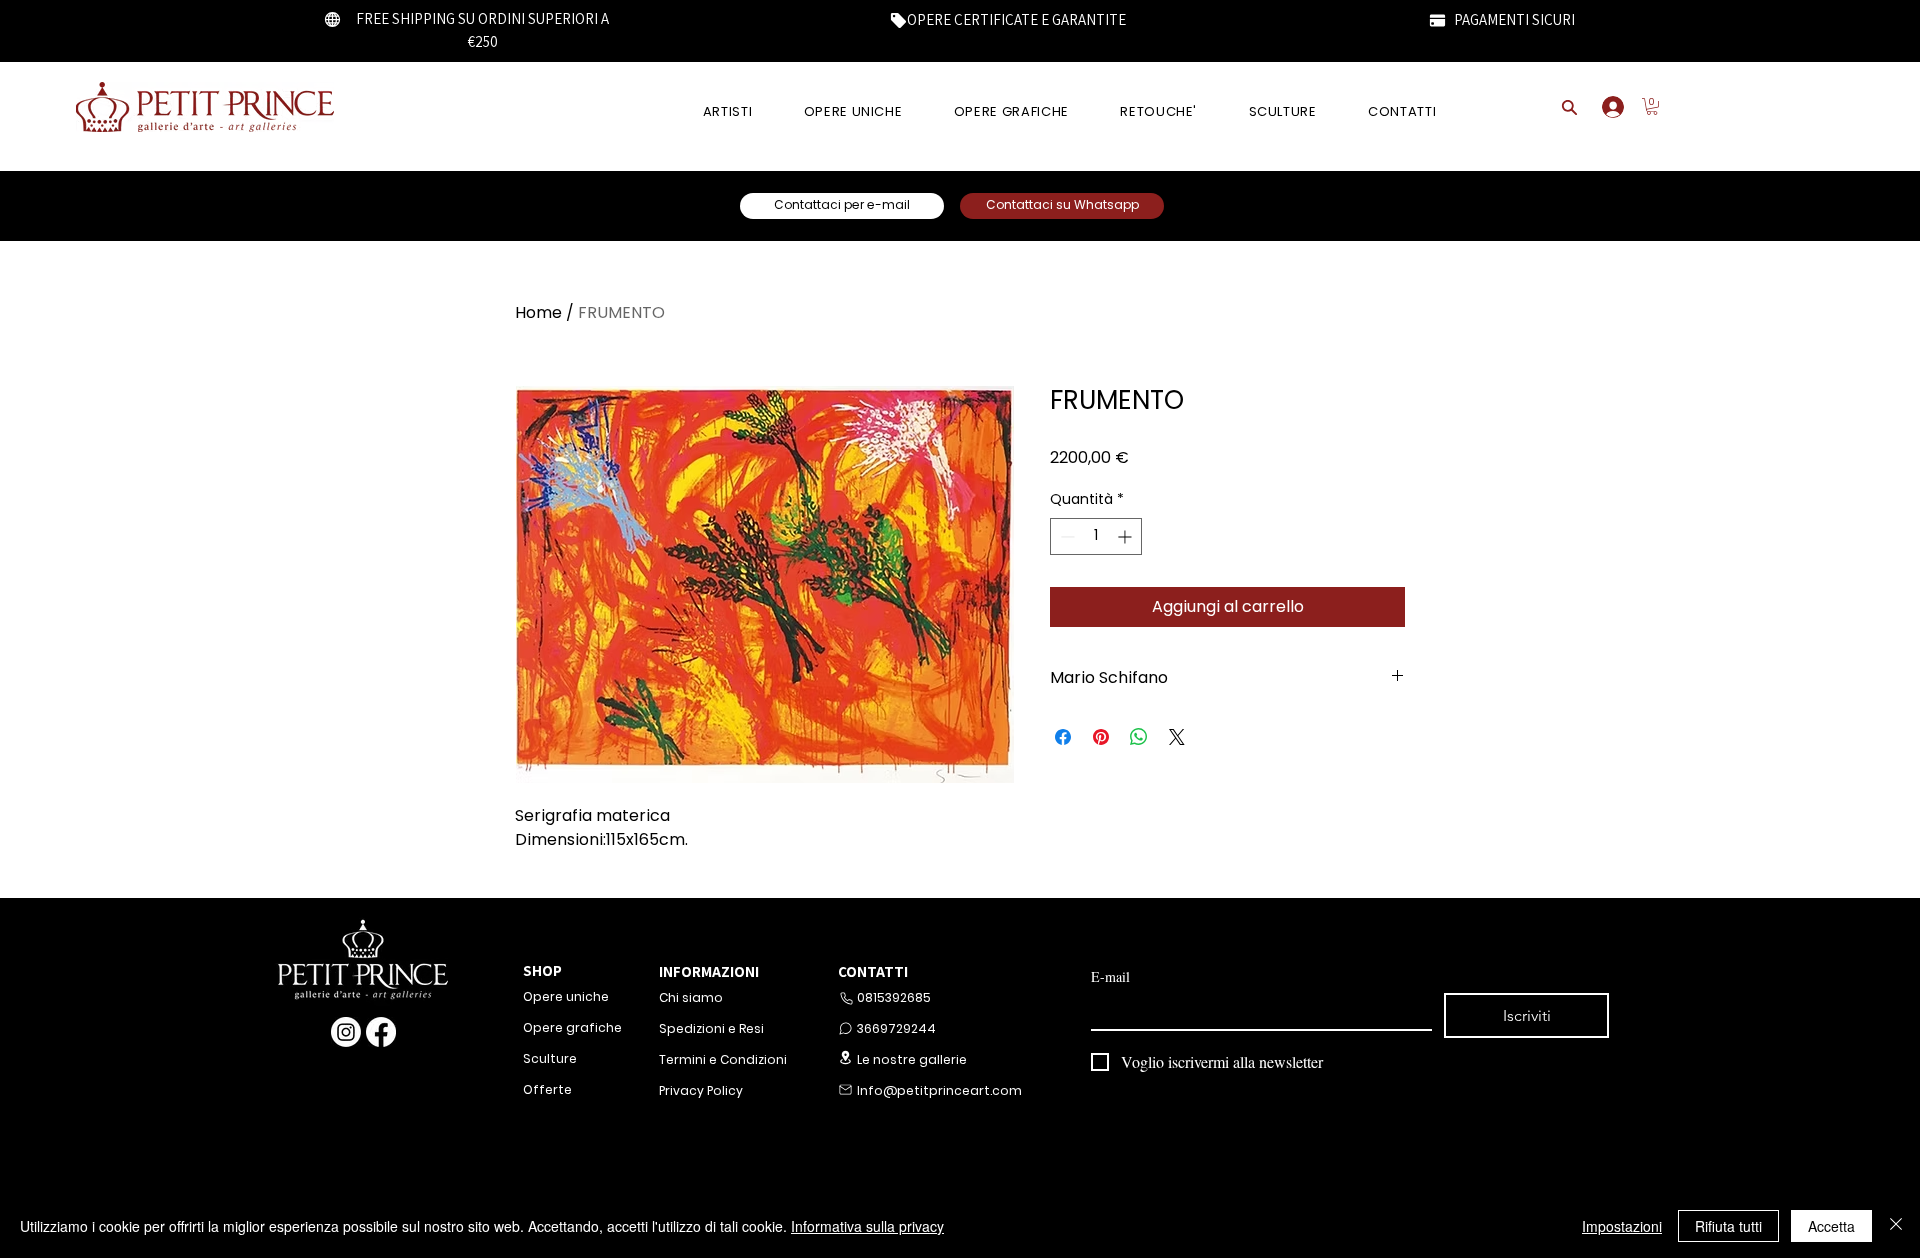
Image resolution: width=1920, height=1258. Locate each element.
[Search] (1569, 107)
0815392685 (894, 997)
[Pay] (1437, 20)
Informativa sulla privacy (867, 1226)
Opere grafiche (572, 1027)
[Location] (845, 1057)
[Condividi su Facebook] (1063, 737)
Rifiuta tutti (1728, 1226)
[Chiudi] (1896, 1226)
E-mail (1110, 976)
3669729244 (896, 1028)
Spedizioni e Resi (711, 1028)
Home (538, 312)
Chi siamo (691, 997)
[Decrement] (1065, 536)
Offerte (547, 1089)
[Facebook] (381, 1032)
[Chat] (845, 1028)
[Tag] (898, 20)
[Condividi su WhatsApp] (1139, 737)
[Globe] (332, 19)
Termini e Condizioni (723, 1059)
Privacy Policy (701, 1090)
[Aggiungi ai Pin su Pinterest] (1101, 737)
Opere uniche (566, 996)
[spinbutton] (1096, 536)
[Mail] (845, 1089)
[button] (1652, 106)
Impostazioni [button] (1622, 1226)
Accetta (1831, 1226)
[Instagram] (346, 1032)
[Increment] (1126, 536)
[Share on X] (1177, 737)
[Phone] (846, 998)
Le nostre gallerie (912, 1059)
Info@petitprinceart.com (937, 1090)
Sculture (550, 1058)
